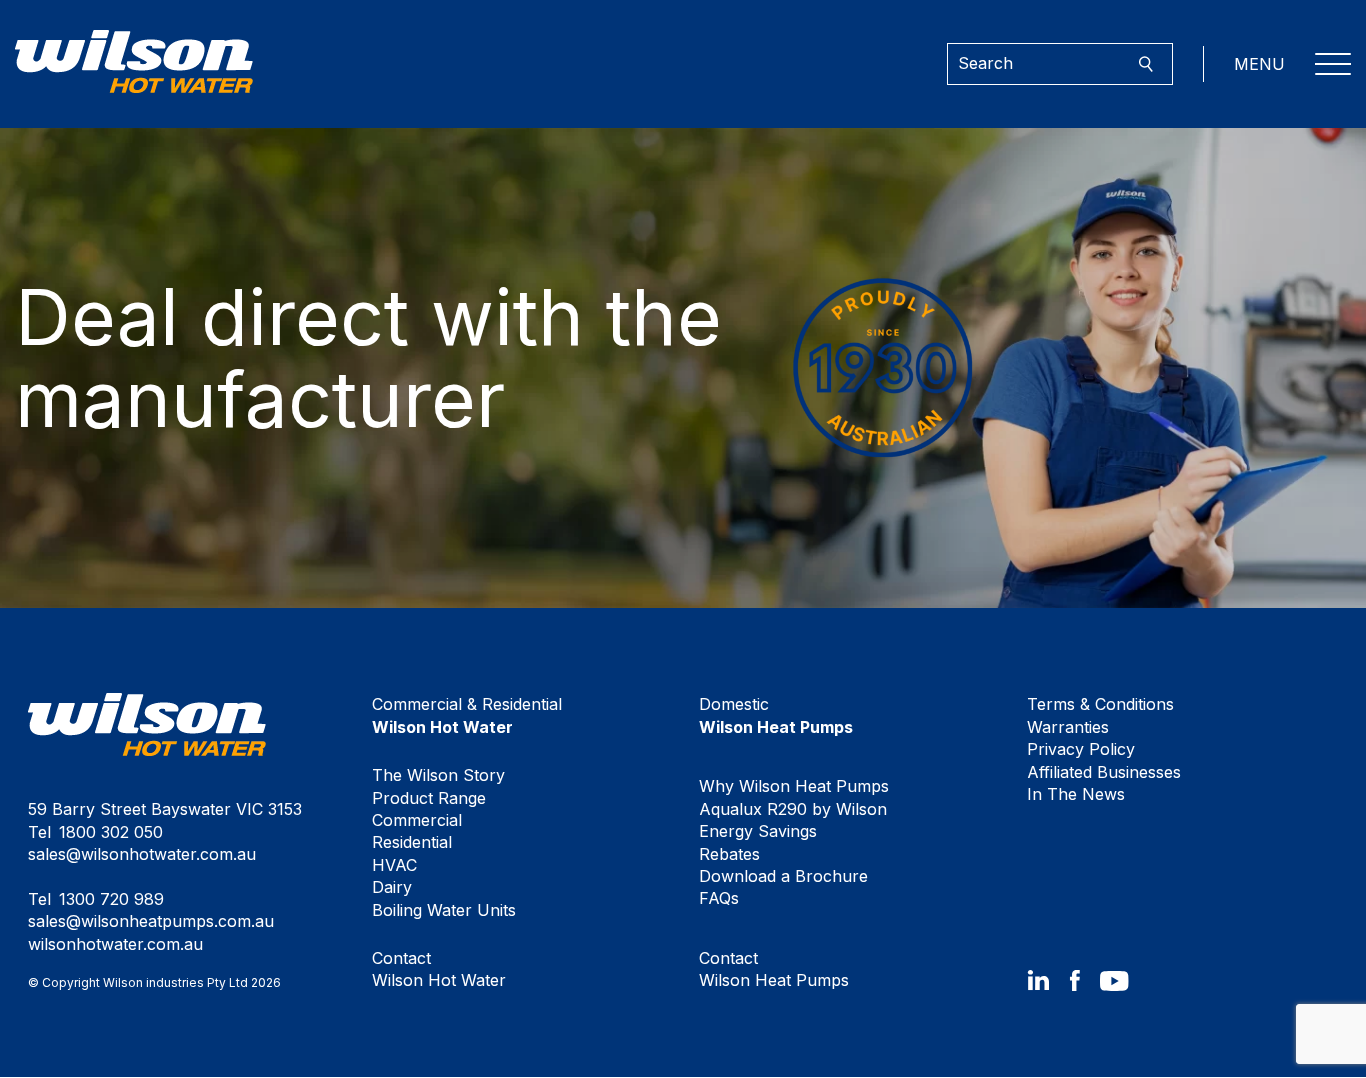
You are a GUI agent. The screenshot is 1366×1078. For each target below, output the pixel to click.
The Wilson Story (438, 775)
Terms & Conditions (1100, 704)
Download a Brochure (783, 876)
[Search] (1145, 64)
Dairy (392, 887)
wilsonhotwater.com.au (115, 944)
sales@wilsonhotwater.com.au (142, 854)
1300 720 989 (111, 899)
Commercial (417, 820)
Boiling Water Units (444, 910)
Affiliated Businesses (1104, 772)
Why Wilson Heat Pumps (794, 786)
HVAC (394, 865)
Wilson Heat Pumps (774, 969)
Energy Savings (758, 831)
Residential (412, 842)
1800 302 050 (111, 832)
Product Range (429, 798)
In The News (1076, 794)
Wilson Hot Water (439, 969)
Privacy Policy (1081, 749)
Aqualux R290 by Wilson (793, 809)
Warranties (1068, 727)
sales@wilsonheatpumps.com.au (151, 921)
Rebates (729, 854)
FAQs (719, 898)
